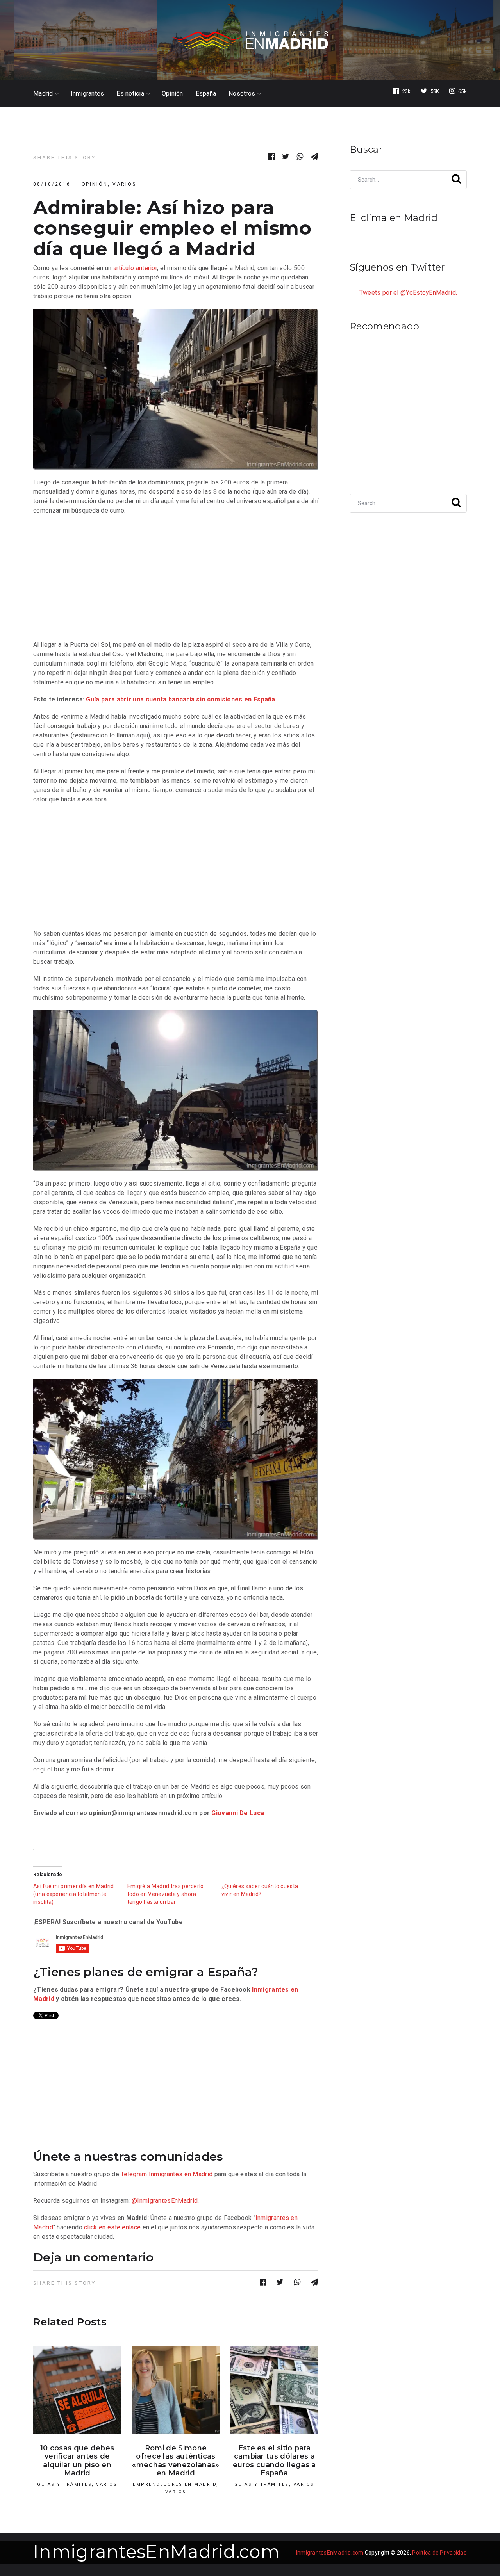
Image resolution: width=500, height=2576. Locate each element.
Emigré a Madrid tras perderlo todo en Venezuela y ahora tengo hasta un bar (166, 1894)
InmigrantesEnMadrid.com (156, 2552)
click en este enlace (112, 2227)
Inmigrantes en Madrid (181, 2174)
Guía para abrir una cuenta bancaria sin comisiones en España (180, 699)
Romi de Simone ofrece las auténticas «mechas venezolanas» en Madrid (176, 2461)
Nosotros (242, 94)
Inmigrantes (87, 94)
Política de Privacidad (439, 2553)
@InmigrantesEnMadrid (165, 2201)
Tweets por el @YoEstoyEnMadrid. (408, 293)
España (206, 94)
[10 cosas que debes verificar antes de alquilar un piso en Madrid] (77, 2390)
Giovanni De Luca (238, 1813)
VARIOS (124, 184)
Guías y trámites (64, 2484)
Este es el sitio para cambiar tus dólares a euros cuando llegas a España (274, 2461)
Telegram (134, 2174)
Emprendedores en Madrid (175, 2484)
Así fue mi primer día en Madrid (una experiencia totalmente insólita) (73, 1894)
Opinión (172, 94)
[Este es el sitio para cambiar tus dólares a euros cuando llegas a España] (274, 2390)
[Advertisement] (176, 578)
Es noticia (130, 94)
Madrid (43, 94)
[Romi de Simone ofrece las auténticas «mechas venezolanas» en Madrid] (176, 2390)
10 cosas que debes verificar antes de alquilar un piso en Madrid (77, 2461)
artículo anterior (135, 268)
